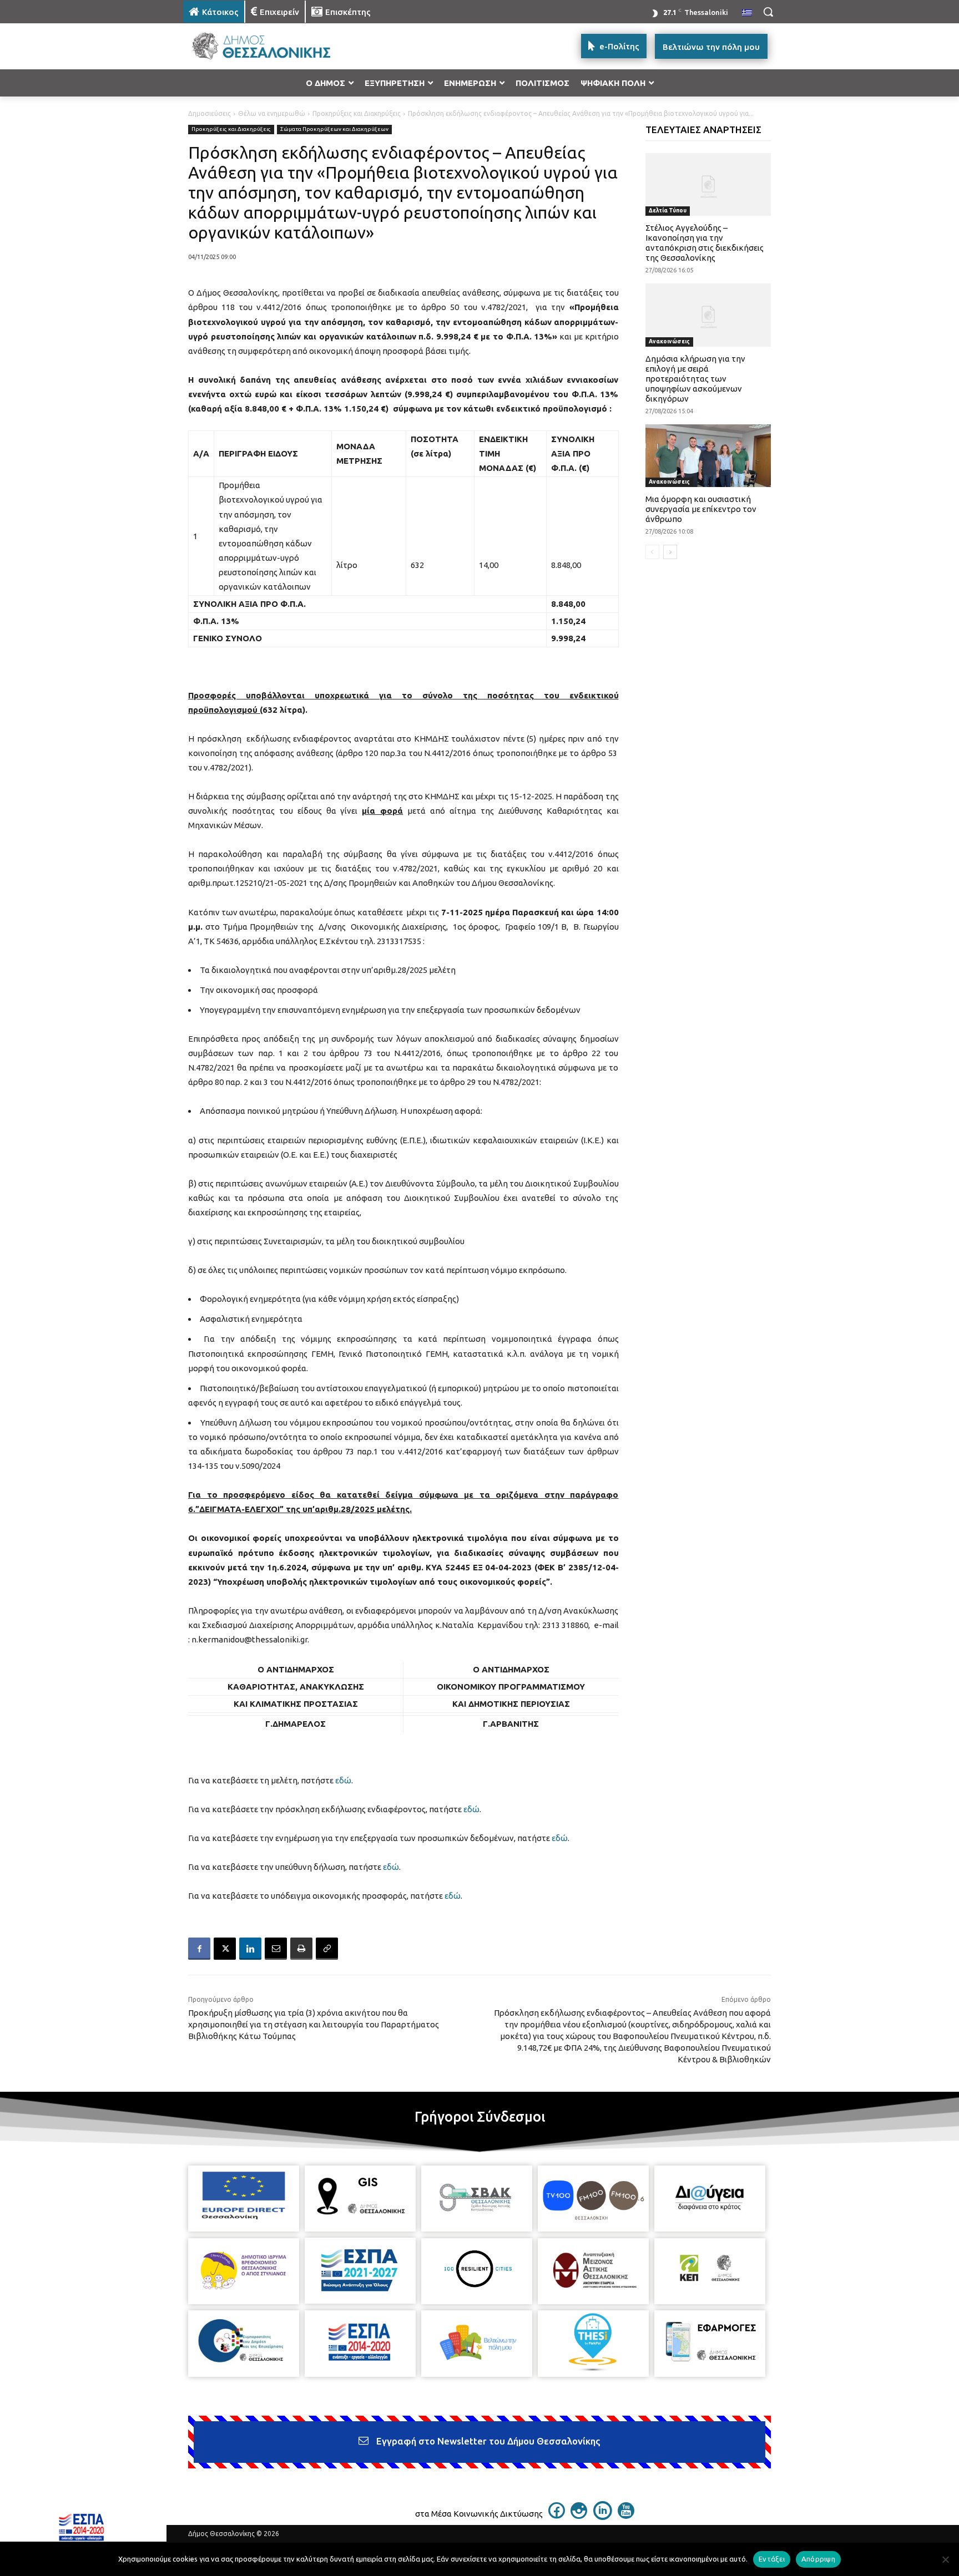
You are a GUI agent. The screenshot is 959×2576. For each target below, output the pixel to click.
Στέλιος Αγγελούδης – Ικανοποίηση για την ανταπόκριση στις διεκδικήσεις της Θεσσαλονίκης (705, 243)
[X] (225, 1949)
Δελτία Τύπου (668, 211)
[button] (768, 12)
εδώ (343, 1780)
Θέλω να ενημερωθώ (272, 113)
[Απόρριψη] (945, 2559)
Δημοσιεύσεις (210, 113)
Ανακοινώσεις (669, 341)
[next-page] (670, 552)
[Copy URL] (327, 1949)
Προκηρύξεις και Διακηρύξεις (357, 113)
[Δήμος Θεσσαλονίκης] (272, 46)
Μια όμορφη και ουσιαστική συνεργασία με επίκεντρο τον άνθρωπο (701, 509)
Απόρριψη (818, 2559)
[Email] (276, 1949)
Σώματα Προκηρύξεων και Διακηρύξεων (334, 129)
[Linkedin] (250, 1949)
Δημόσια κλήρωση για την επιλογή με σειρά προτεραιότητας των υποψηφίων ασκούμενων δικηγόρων (695, 379)
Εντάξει (772, 2559)
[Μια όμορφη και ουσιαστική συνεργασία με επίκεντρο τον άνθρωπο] (708, 456)
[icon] (557, 2516)
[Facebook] (199, 1949)
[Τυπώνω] (301, 1949)
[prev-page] (652, 552)
